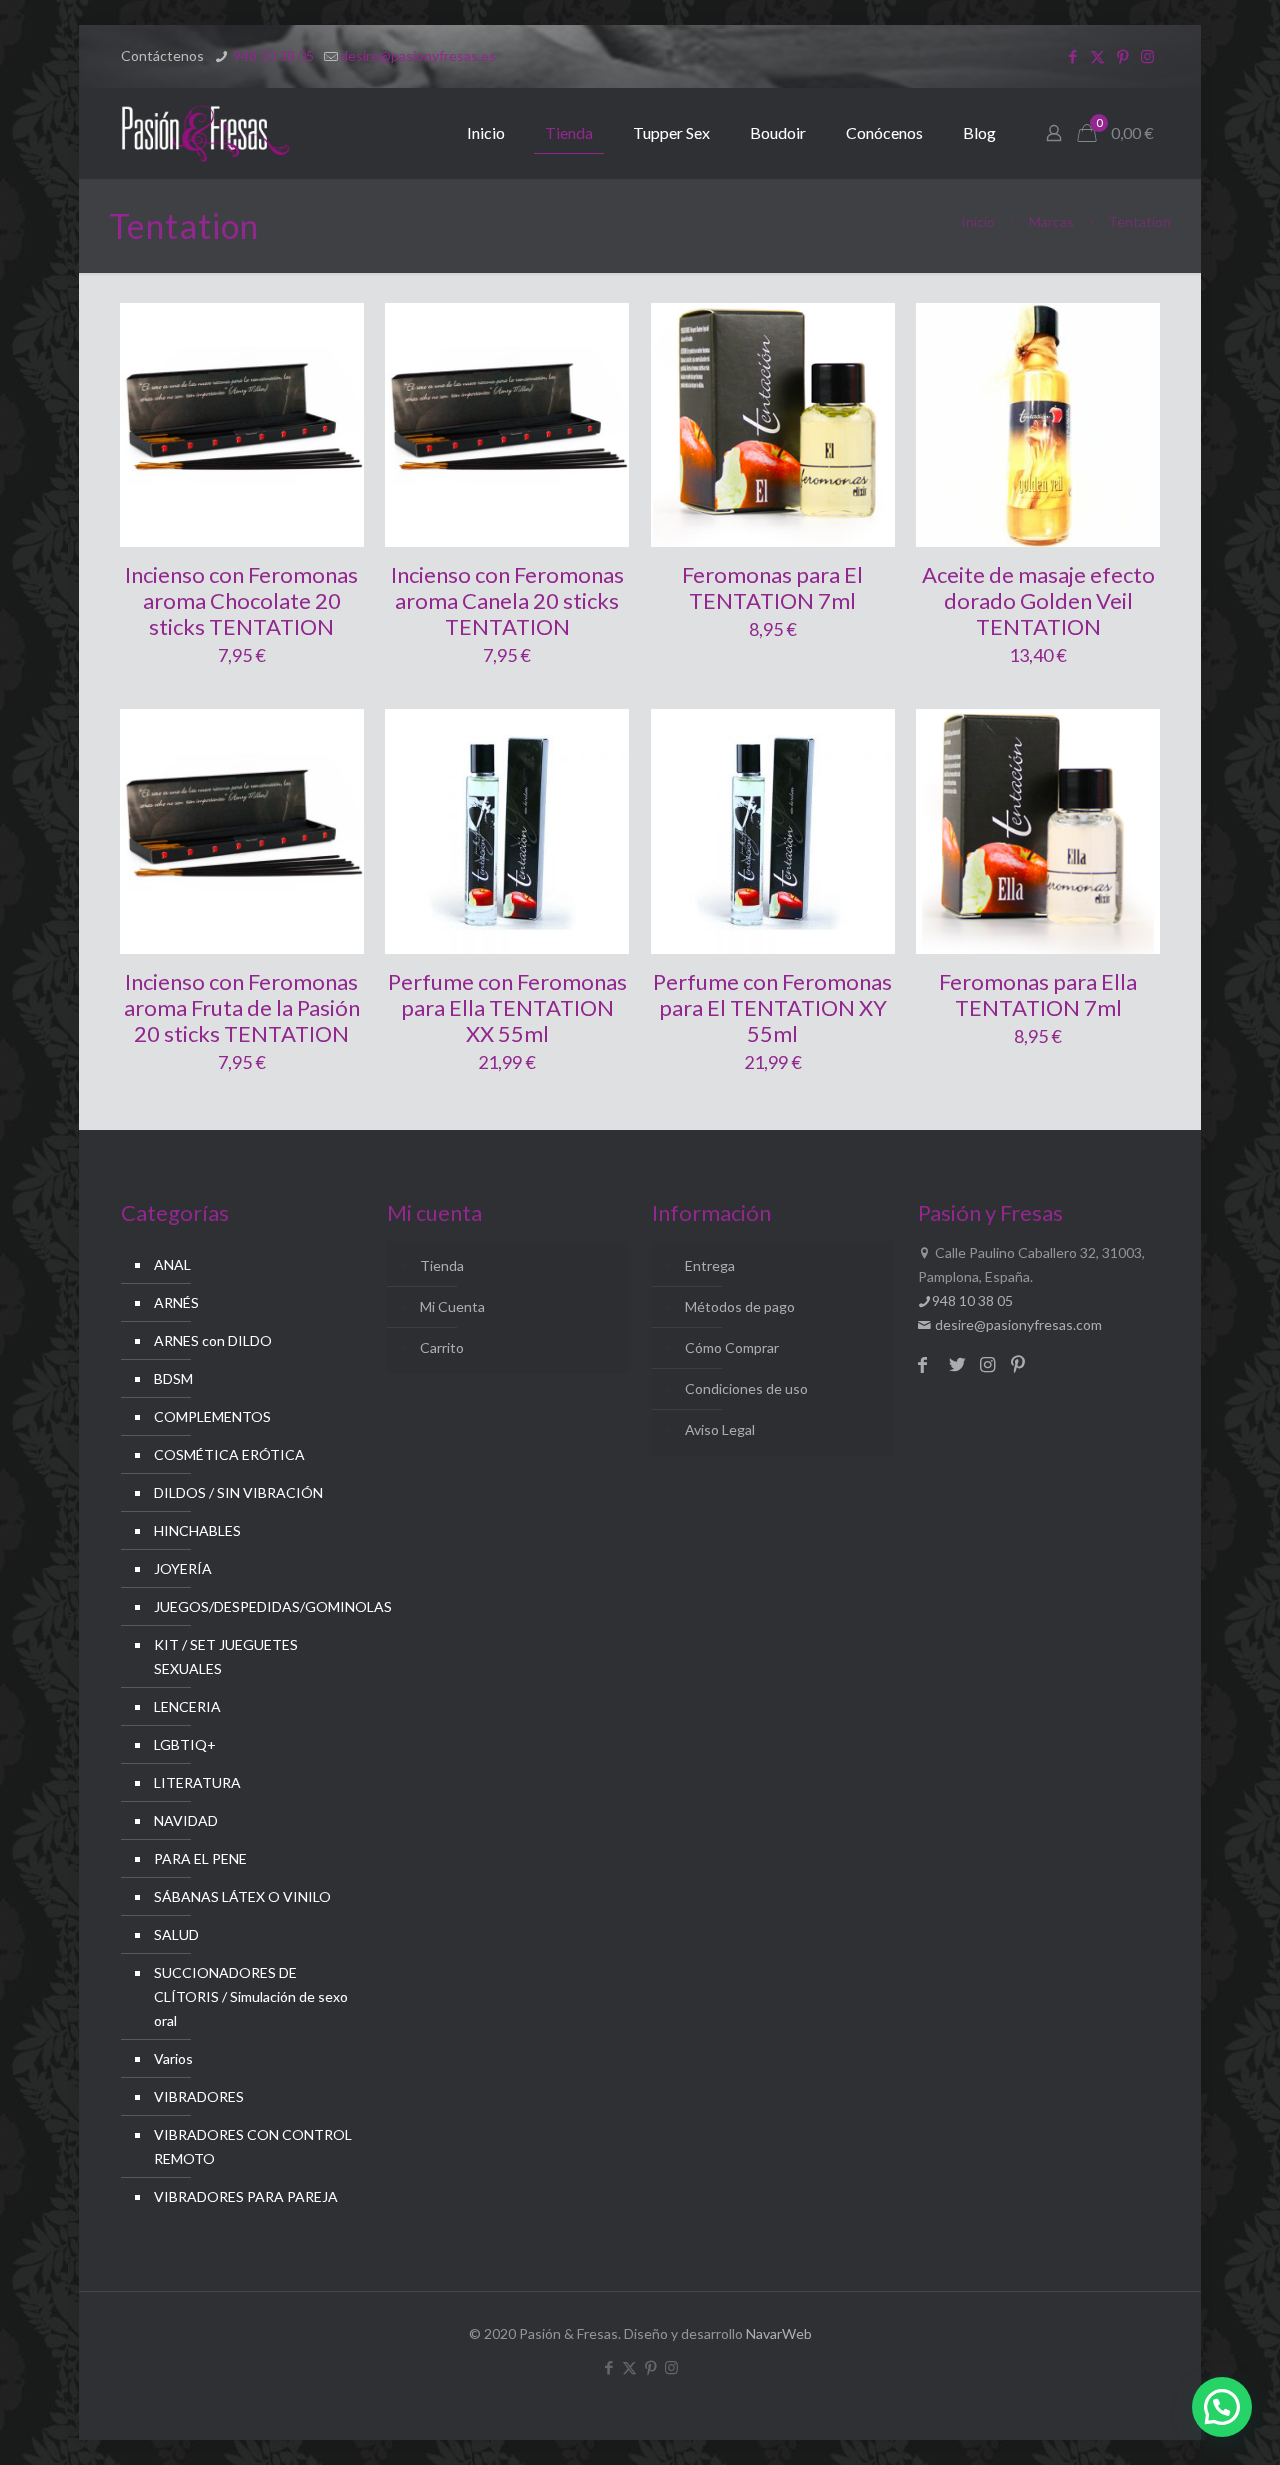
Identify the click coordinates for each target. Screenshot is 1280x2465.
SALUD (176, 1934)
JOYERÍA (183, 1568)
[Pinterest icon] (1122, 56)
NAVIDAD (186, 1820)
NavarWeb (779, 2333)
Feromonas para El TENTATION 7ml (772, 587)
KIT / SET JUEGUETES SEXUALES (226, 1656)
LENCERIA (187, 1706)
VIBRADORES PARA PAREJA (246, 2196)
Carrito (442, 1347)
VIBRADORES (199, 2096)
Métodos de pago (740, 1306)
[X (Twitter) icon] (1097, 56)
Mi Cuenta (452, 1306)
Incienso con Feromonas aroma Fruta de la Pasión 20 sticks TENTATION (242, 1007)
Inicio (978, 221)
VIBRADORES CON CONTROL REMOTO (253, 2146)
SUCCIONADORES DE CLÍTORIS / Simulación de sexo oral (251, 1996)
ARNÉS (176, 1302)
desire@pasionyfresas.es (418, 55)
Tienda (442, 1265)
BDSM (173, 1378)
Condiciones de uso (746, 1388)
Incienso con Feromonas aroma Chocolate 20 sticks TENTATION (241, 600)
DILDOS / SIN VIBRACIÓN (238, 1492)
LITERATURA (197, 1782)
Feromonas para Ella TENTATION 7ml (1038, 994)
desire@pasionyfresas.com (1017, 1324)
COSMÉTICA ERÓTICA (229, 1454)
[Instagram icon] (1147, 56)
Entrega (710, 1265)
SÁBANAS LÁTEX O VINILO (242, 1896)
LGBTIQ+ (185, 1744)
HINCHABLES (197, 1530)
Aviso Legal (720, 1429)
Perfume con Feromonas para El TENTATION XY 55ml (772, 1007)
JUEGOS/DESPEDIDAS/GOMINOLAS (253, 1606)
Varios (173, 2058)
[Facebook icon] (1072, 56)
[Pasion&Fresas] (205, 133)
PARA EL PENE (200, 1858)
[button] (1222, 2407)
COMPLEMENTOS (212, 1416)
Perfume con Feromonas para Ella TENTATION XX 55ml (507, 1007)
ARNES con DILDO (213, 1340)
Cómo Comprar (732, 1347)
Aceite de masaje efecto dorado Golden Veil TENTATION (1038, 600)
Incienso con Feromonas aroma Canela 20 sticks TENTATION (507, 600)
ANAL (172, 1264)
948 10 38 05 (272, 55)
